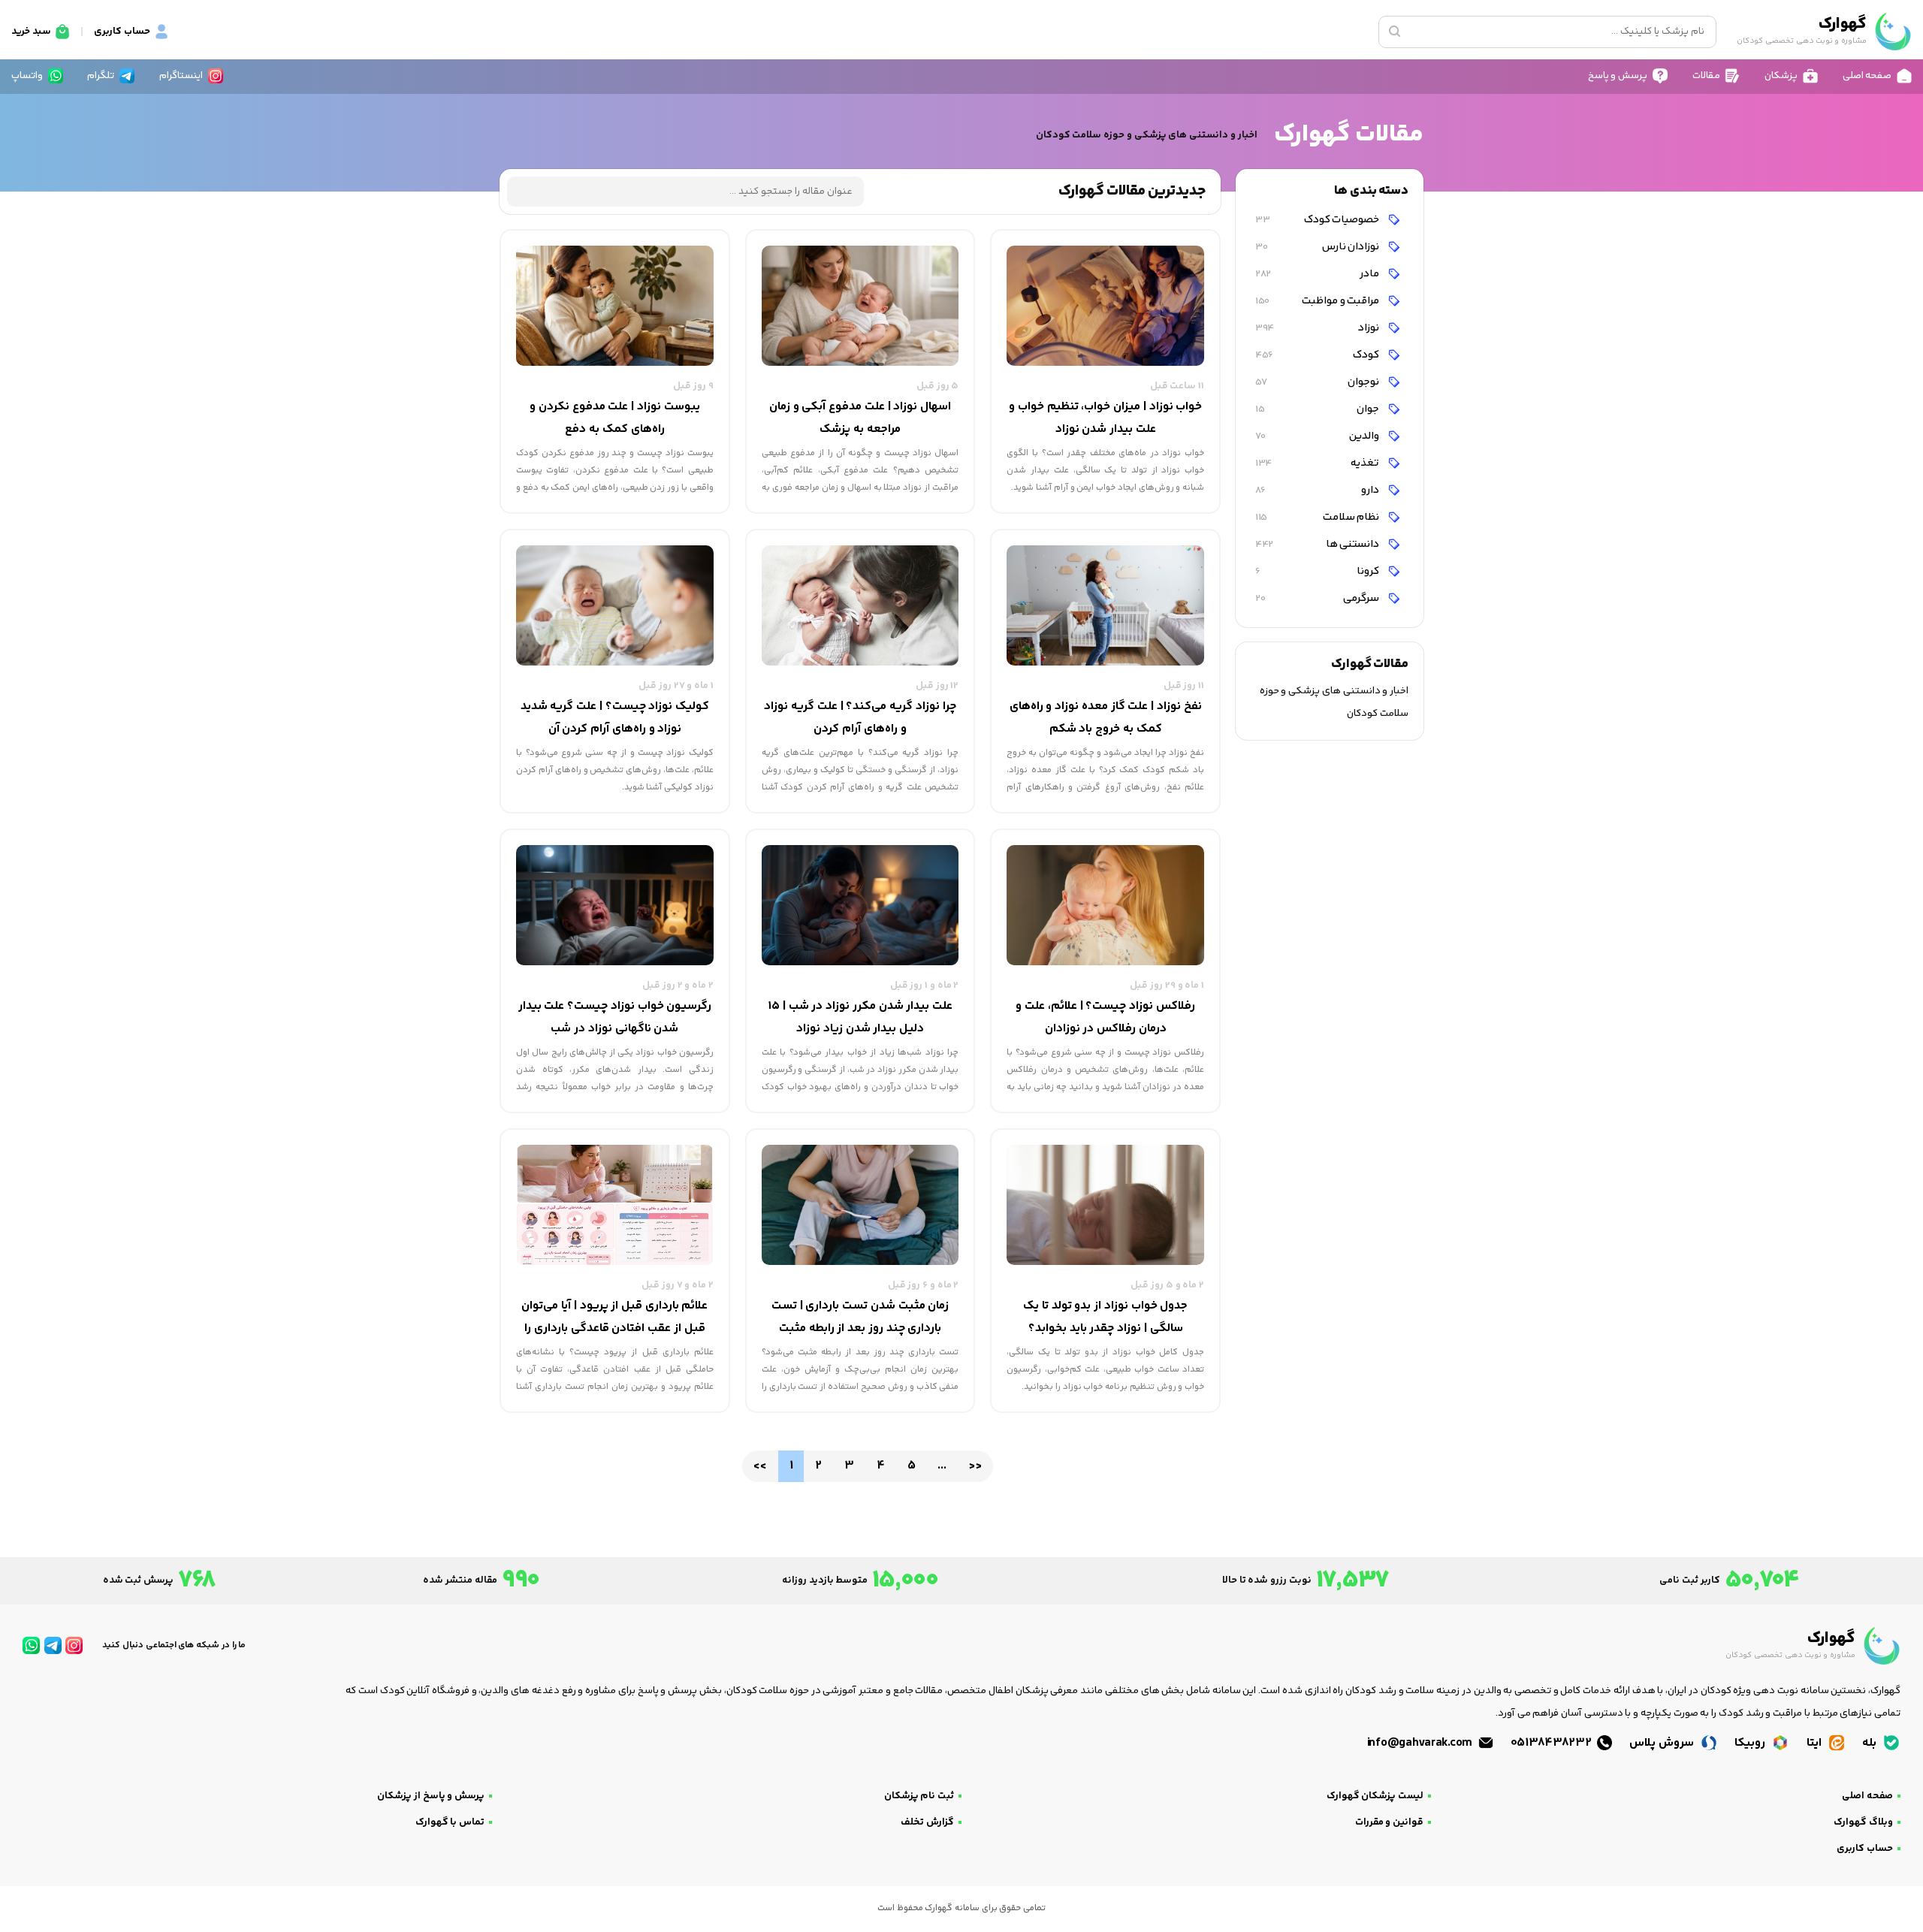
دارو (1318, 490)
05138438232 (1553, 1743)
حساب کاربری (1865, 1849)
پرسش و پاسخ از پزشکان (431, 1796)
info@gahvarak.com (1421, 1743)
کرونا (1318, 571)
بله (1871, 1743)
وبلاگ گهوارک (1863, 1822)
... (942, 1466)
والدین (1318, 436)
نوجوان (1318, 382)
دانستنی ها (1318, 544)
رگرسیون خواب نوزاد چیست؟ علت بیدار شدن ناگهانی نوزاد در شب (615, 1017)
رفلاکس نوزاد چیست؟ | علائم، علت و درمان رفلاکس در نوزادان (1105, 1017)
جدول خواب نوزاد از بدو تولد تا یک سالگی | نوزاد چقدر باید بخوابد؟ (1105, 1317)
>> (975, 1466)
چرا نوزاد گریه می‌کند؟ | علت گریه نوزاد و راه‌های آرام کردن (860, 718)
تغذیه (1318, 463)
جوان (1318, 409)
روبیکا (1751, 1743)
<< (760, 1466)
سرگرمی (1318, 598)
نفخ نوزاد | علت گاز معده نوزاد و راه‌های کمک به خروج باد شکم (1106, 718)
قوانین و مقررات (1389, 1822)
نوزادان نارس (1318, 247)
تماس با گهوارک (450, 1822)
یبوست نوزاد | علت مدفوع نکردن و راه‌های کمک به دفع (614, 418)
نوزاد (1318, 328)
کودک (1318, 355)
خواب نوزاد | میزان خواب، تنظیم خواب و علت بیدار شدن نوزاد (1105, 418)
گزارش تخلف (927, 1822)
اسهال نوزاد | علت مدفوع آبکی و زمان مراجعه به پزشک (860, 418)
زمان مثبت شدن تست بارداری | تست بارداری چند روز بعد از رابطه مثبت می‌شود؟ (860, 1318)
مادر (1318, 274)
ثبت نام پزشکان (919, 1796)
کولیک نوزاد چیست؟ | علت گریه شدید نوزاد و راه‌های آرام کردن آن (615, 718)
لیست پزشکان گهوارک (1375, 1796)
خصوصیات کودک (1318, 220)
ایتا (1816, 1743)
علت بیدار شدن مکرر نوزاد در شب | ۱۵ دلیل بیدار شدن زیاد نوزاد (860, 1017)
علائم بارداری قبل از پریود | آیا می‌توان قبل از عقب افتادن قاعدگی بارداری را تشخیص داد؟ (614, 1318)
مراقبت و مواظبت (1318, 301)
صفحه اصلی (1867, 1796)
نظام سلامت (1318, 517)
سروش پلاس (1663, 1743)
